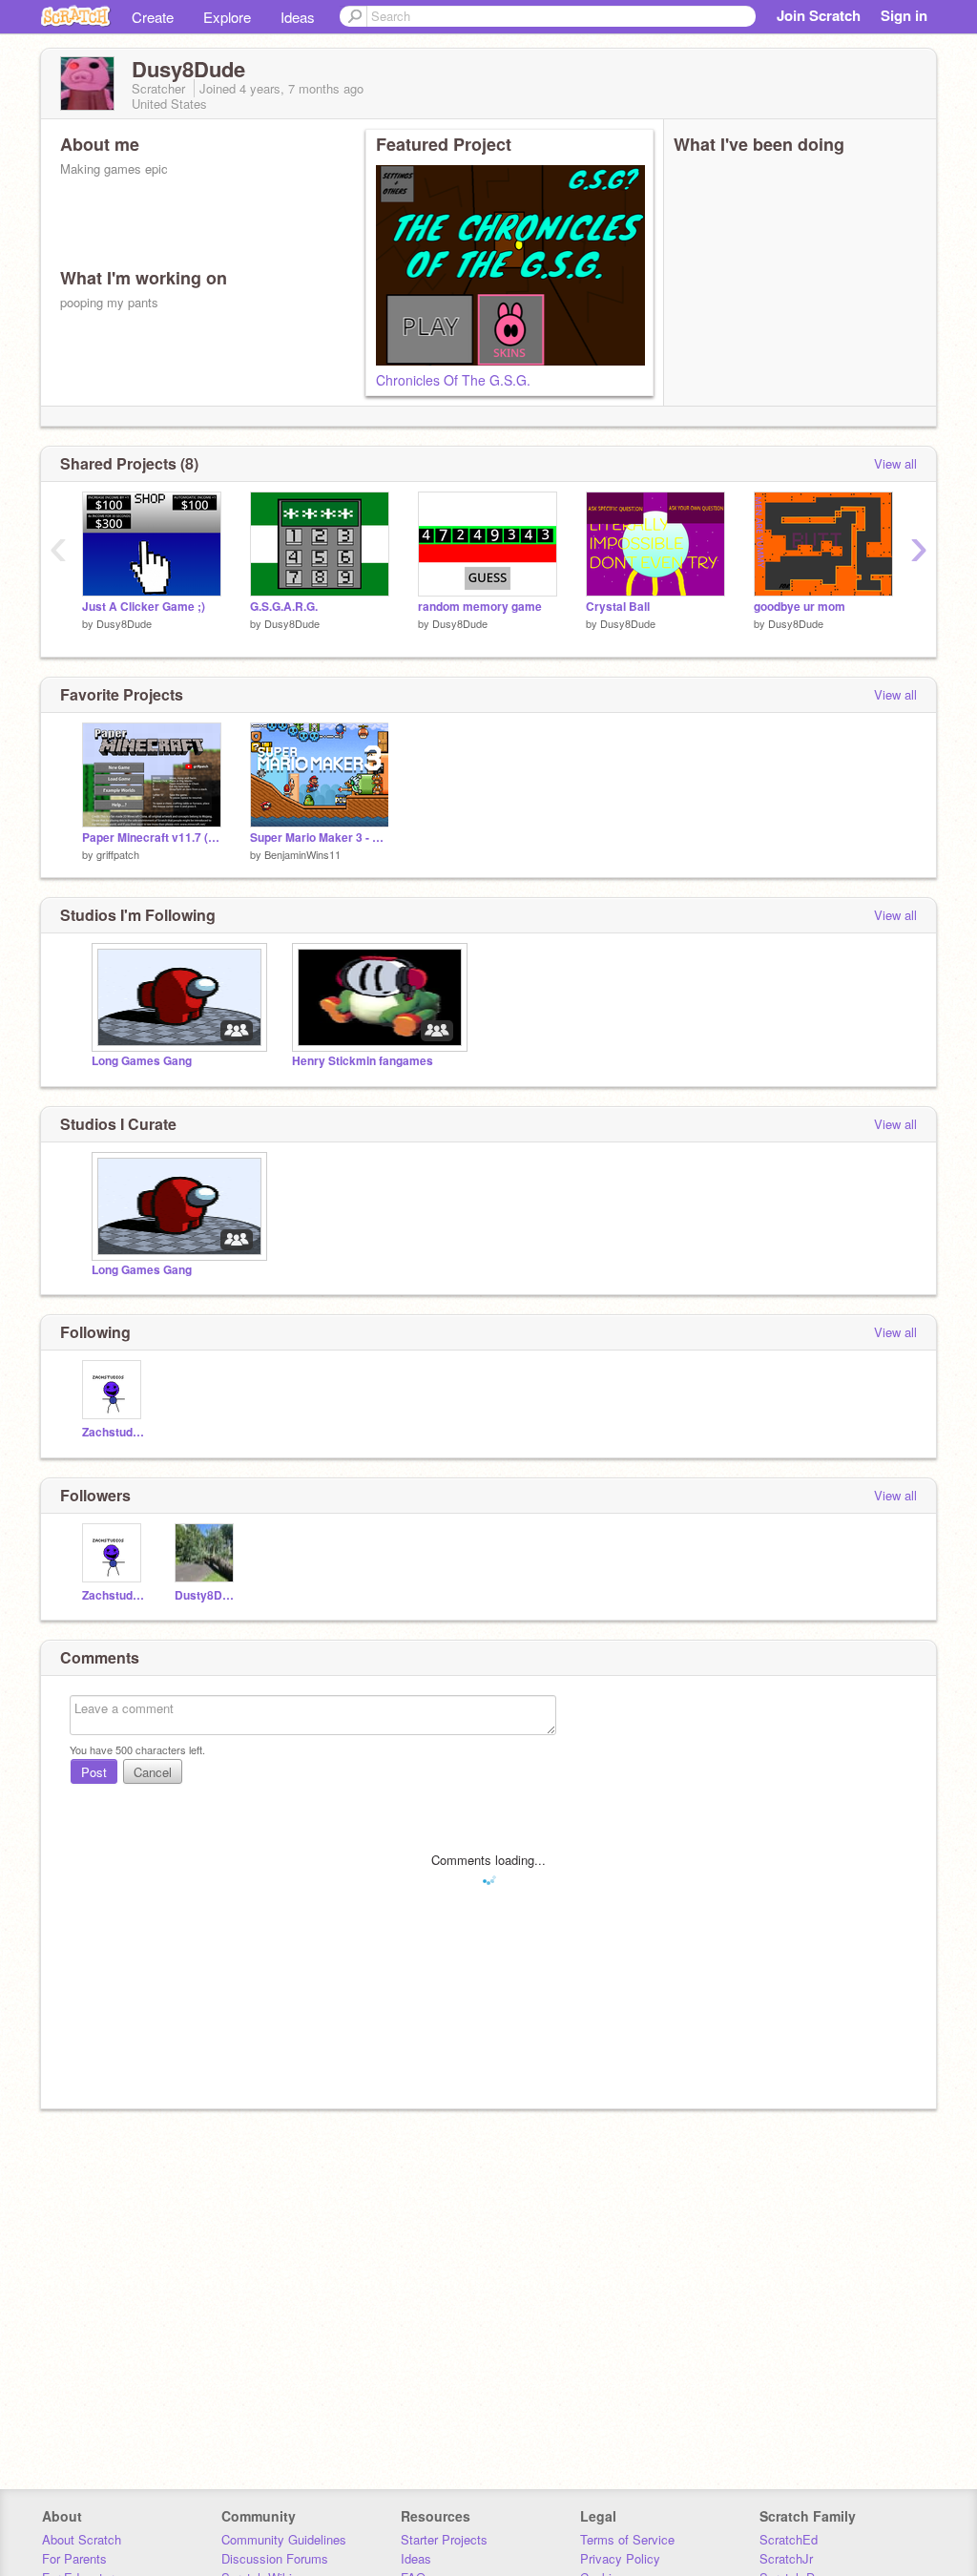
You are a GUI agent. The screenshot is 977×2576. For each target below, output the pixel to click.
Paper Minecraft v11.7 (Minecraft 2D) (152, 838)
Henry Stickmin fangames (363, 1061)
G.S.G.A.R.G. (284, 607)
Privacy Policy (620, 2558)
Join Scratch (819, 15)
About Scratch (82, 2539)
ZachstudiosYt (114, 1432)
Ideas (298, 17)
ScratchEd (789, 2539)
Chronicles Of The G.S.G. (453, 380)
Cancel (153, 1772)
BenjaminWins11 (302, 854)
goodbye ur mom (800, 607)
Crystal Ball (618, 607)
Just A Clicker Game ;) (144, 607)
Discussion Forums (275, 2558)
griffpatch (118, 854)
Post (94, 1772)
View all (895, 463)
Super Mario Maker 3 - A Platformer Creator (320, 838)
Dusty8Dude (207, 1595)
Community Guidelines (284, 2539)
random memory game (480, 607)
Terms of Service (627, 2539)
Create (153, 17)
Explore (227, 17)
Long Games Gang (142, 1061)
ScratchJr (786, 2558)
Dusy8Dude (124, 623)
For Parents (74, 2558)
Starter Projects (444, 2539)
